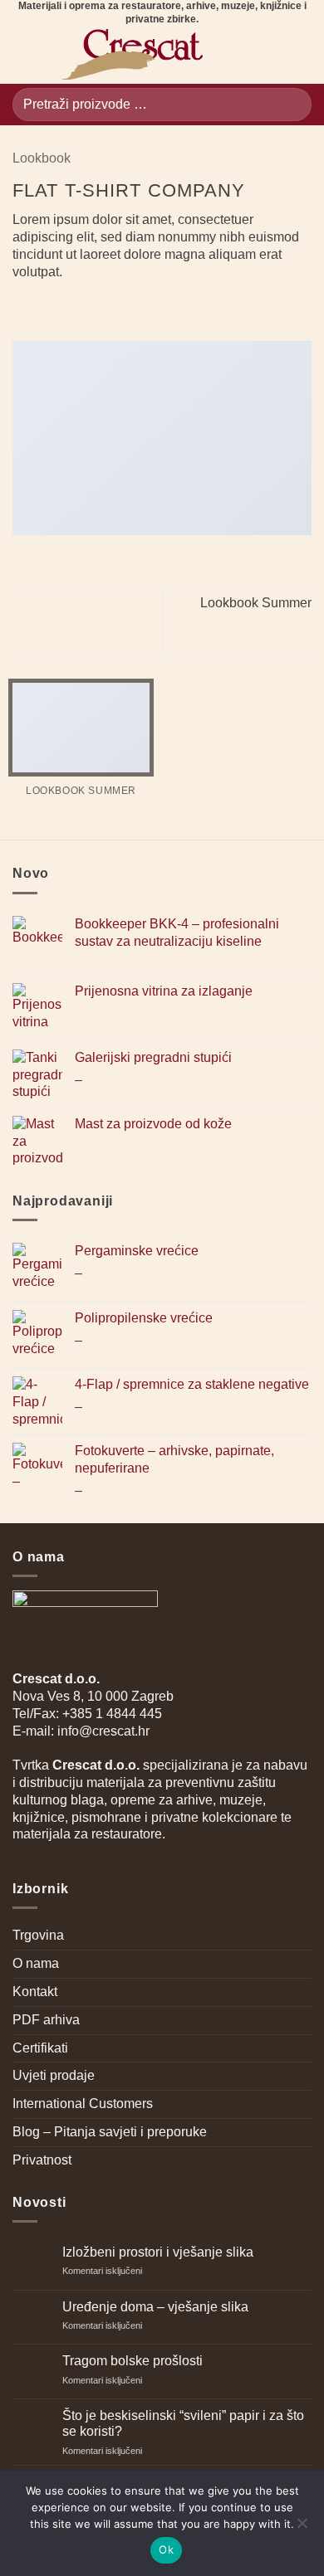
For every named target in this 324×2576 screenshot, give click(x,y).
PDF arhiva (46, 2020)
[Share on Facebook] (43, 306)
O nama (36, 1963)
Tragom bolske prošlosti (133, 2361)
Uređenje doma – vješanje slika (155, 2307)
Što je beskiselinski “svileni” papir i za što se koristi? (183, 2423)
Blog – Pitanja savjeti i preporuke (110, 2132)
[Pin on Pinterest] (104, 306)
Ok (166, 2549)
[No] (302, 2528)
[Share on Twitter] (63, 306)
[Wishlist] (243, 55)
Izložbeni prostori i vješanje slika (158, 2252)
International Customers (83, 2104)
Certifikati (40, 2048)
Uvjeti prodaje (54, 2075)
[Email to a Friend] (83, 306)
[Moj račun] (271, 55)
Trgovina (38, 1935)
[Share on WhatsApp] (22, 306)
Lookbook (42, 158)
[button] (22, 55)
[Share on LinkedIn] (124, 306)
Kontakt (35, 1992)
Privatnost (42, 2160)
